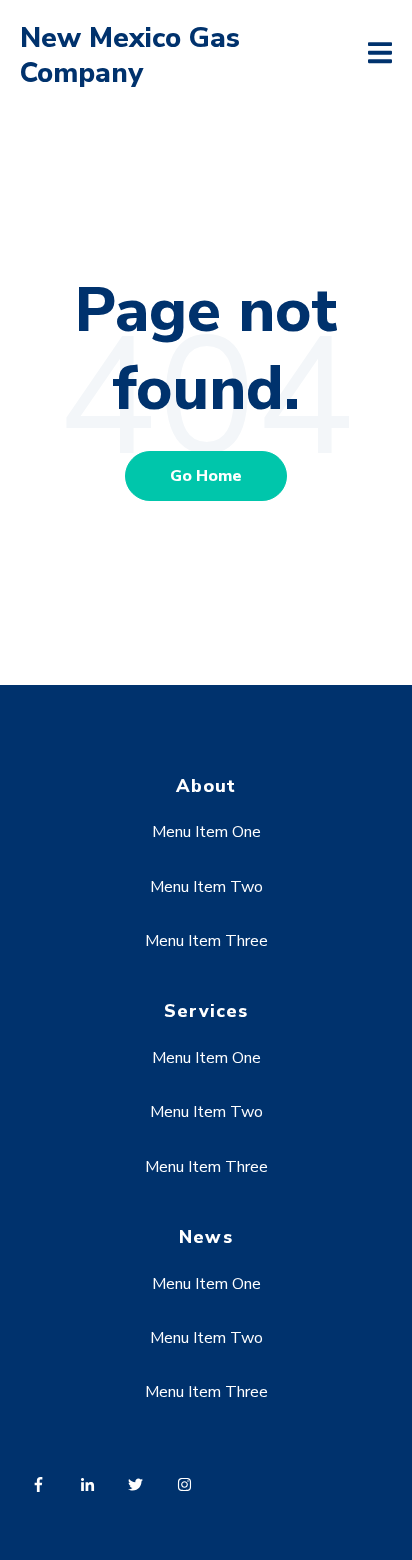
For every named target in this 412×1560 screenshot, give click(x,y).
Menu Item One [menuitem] (206, 832)
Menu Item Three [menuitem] (206, 941)
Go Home (206, 476)
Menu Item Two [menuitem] (206, 887)
